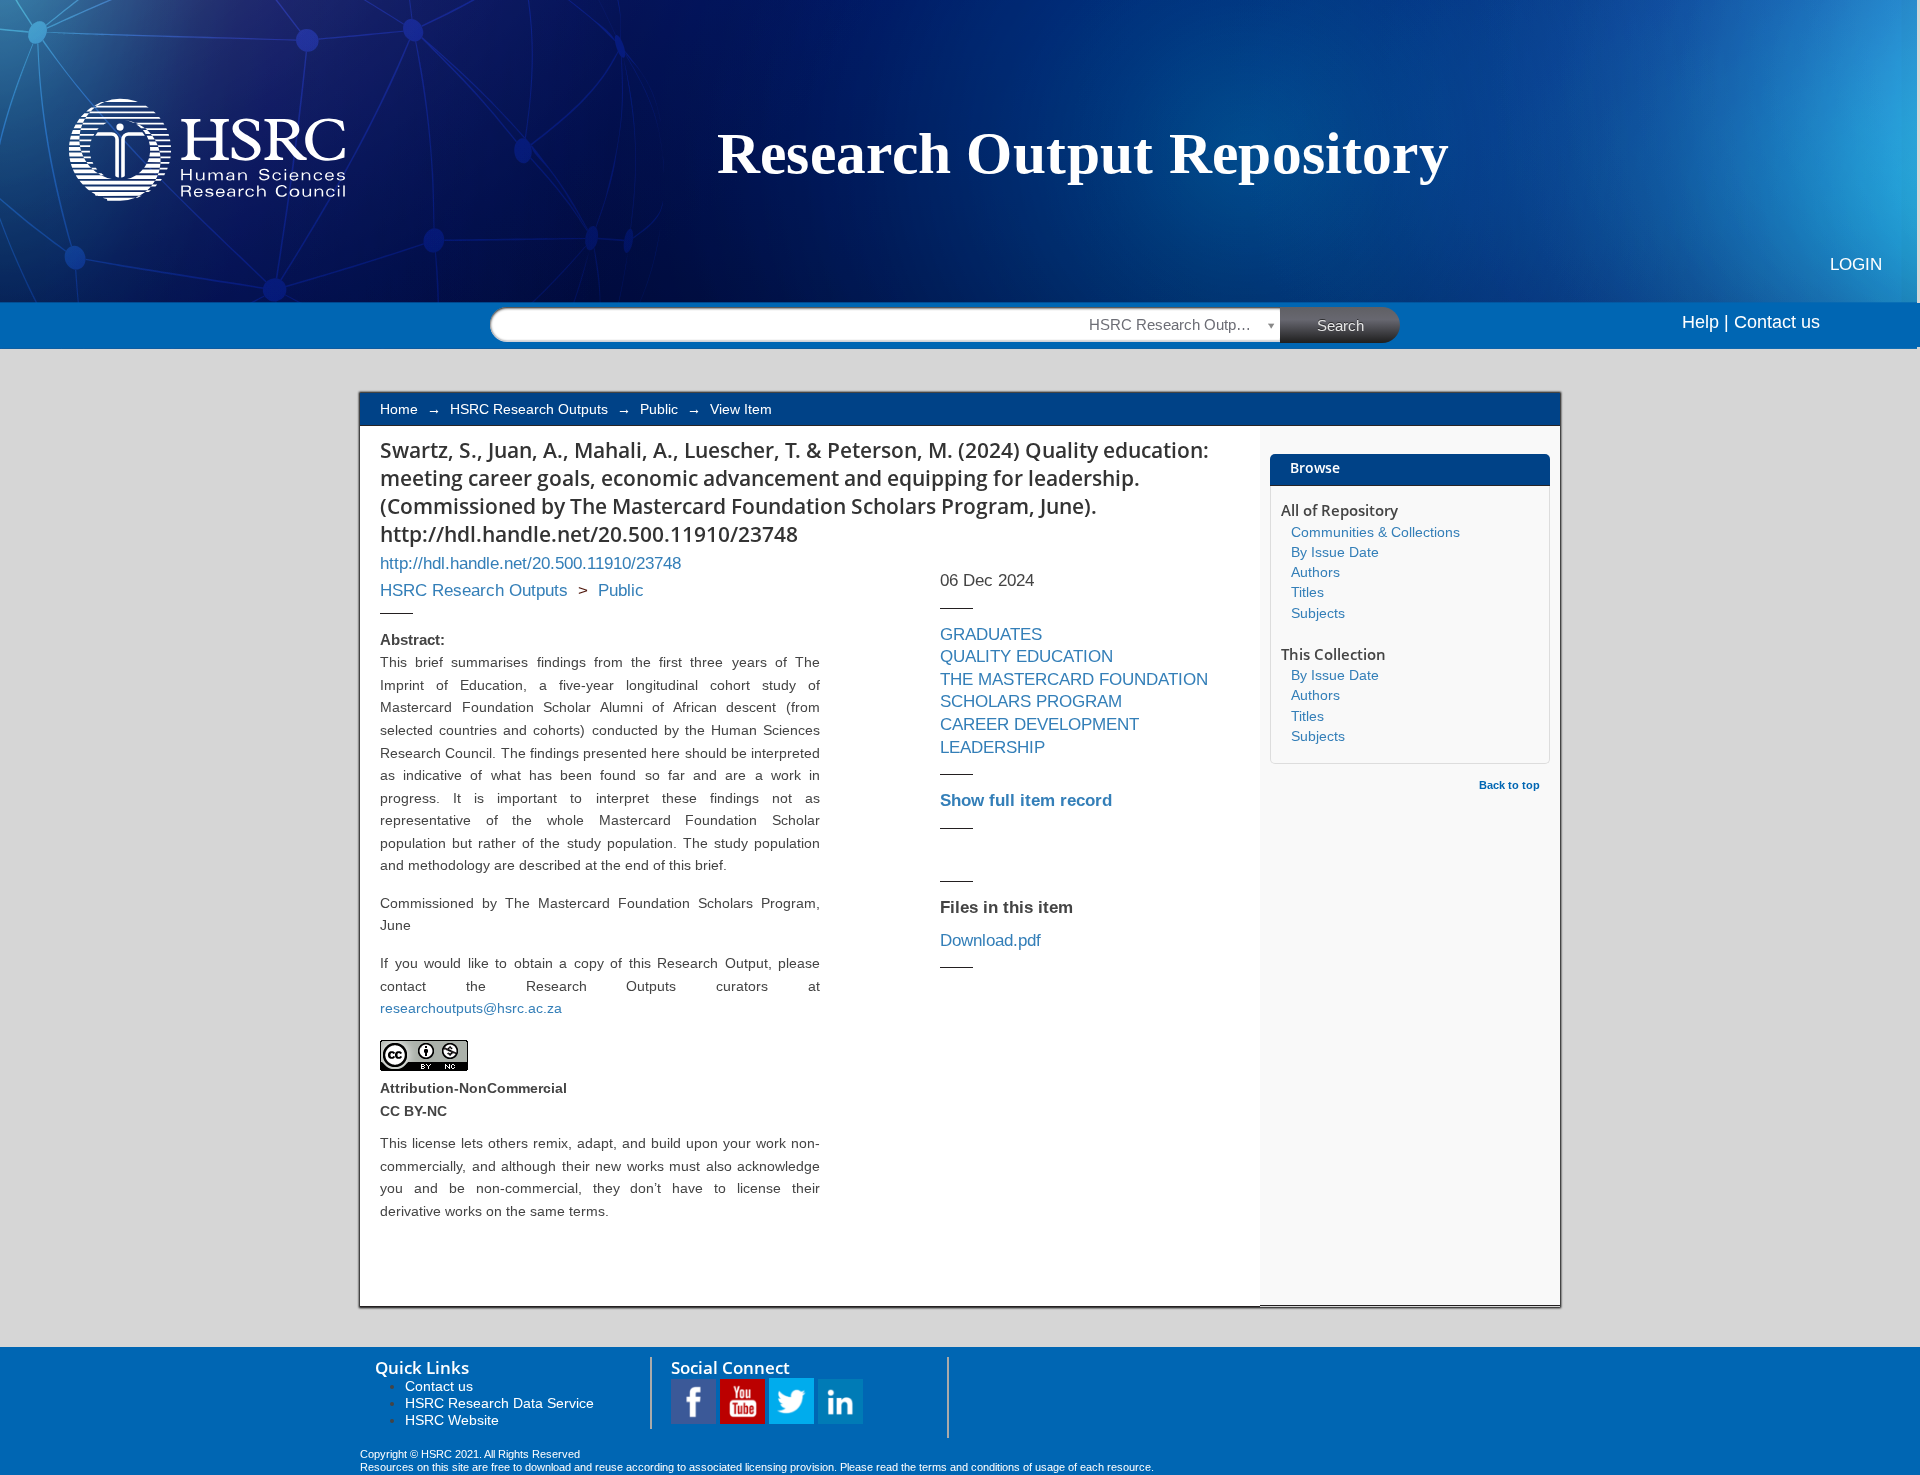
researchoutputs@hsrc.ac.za (471, 1008)
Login (1856, 264)
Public (659, 409)
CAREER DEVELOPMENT (1039, 724)
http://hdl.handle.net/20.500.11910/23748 (530, 563)
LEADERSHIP (992, 747)
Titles (1307, 592)
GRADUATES (991, 634)
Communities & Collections (1375, 532)
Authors (1315, 572)
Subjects (1318, 613)
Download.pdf (990, 940)
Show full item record (1026, 800)
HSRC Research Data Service (499, 1403)
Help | (1705, 322)
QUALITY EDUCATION (1026, 656)
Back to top (1509, 785)
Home (399, 409)
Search (1340, 325)
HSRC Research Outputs (529, 409)
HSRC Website (452, 1420)
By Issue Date (1335, 552)
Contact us (1777, 322)
